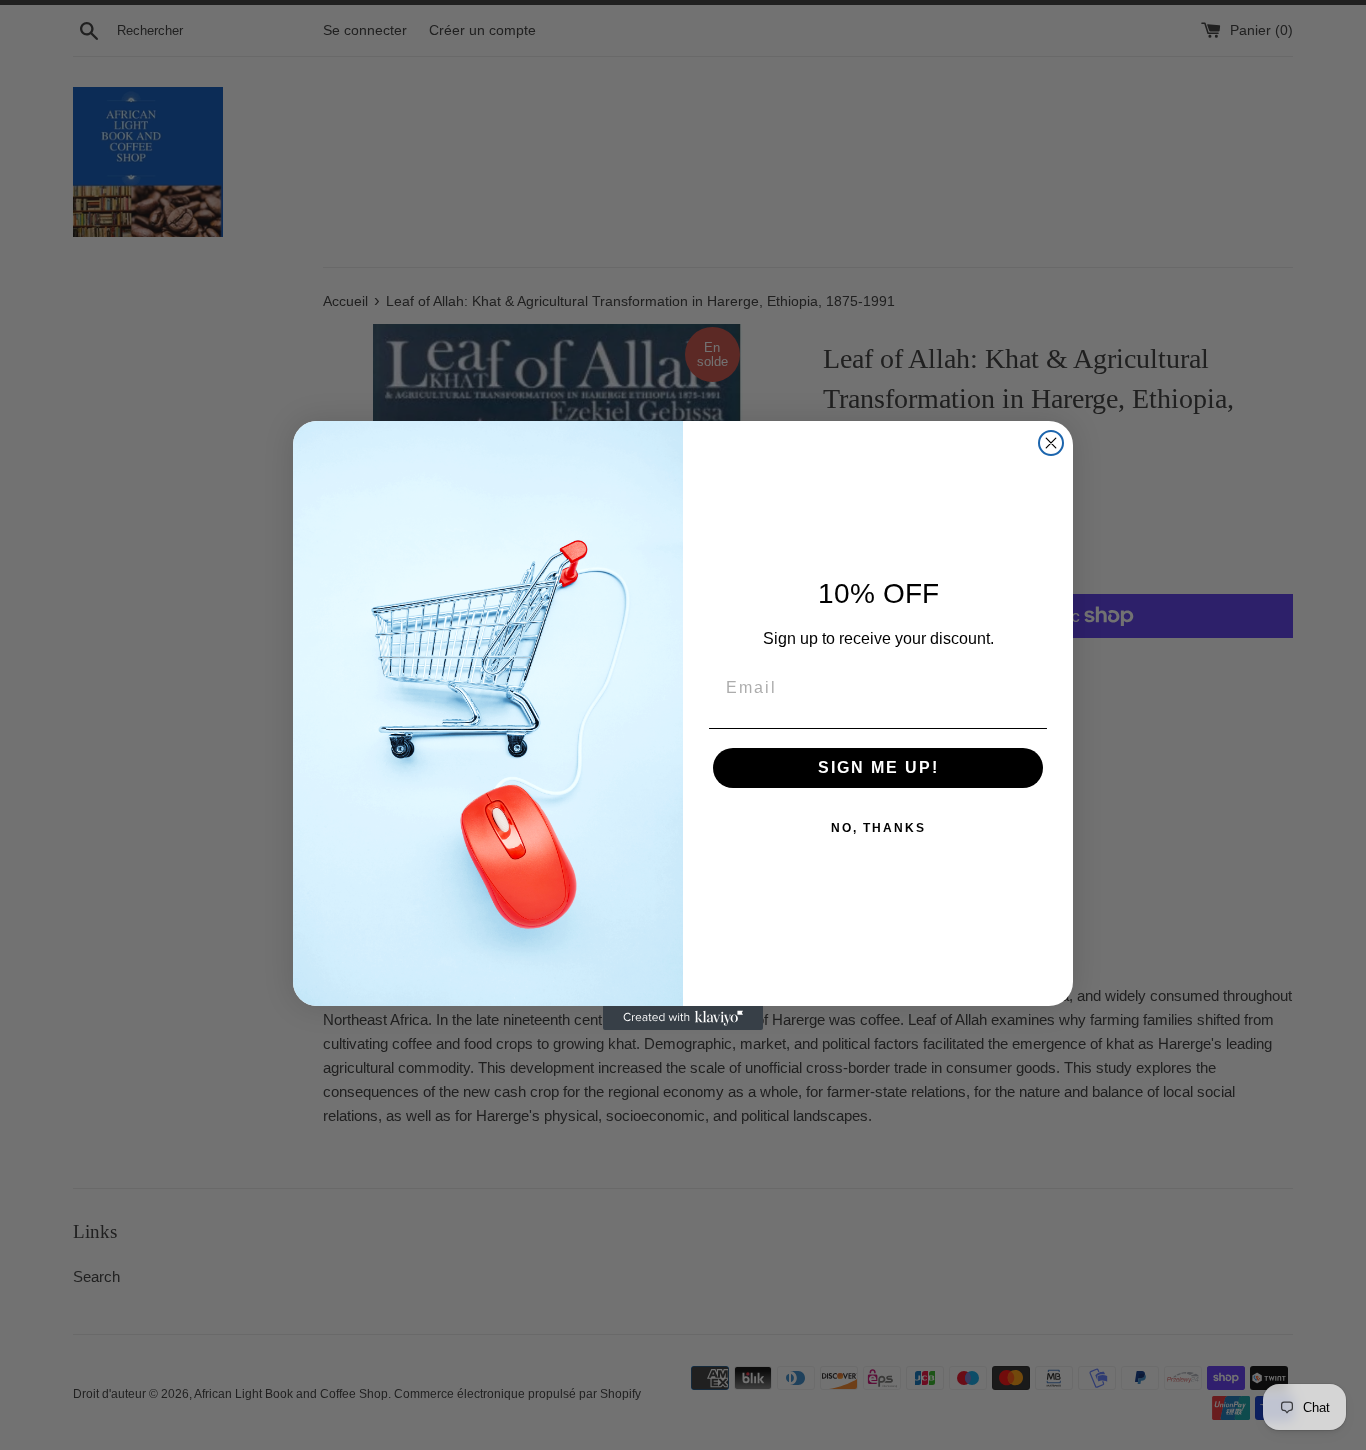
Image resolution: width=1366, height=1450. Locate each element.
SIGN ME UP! (878, 767)
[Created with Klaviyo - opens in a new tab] (683, 1018)
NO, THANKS (878, 828)
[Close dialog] (1051, 443)
